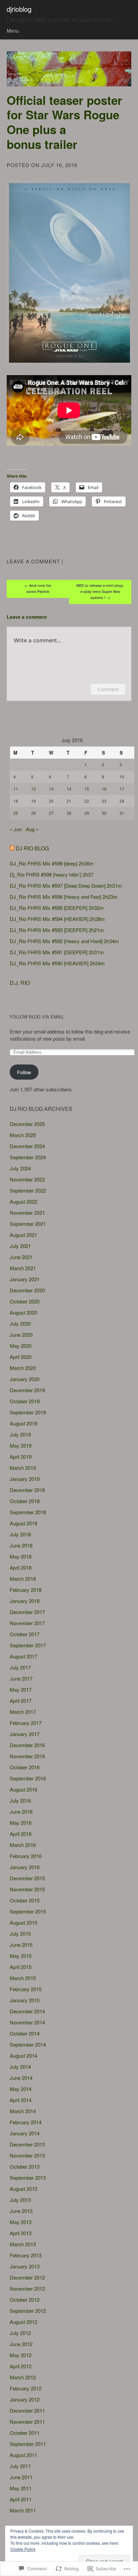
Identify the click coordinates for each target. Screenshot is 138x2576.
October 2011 (25, 2433)
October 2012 (25, 2300)
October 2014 (25, 2033)
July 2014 (20, 2067)
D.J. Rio (20, 983)
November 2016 (27, 1756)
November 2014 (27, 2022)
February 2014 (26, 2122)
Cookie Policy (23, 2549)
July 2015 (20, 1934)
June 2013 (21, 2211)
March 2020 (23, 1368)
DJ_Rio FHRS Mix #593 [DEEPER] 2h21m (57, 930)
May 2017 (21, 1689)
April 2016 (21, 1834)
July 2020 (20, 1323)
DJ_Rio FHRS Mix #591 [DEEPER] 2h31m (57, 952)
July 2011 (20, 2466)
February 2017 (26, 1723)
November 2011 (27, 2422)
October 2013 (25, 2166)
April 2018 (21, 1567)
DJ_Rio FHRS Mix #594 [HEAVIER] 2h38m (57, 919)
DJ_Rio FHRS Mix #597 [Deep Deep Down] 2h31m (66, 885)
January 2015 (25, 2000)
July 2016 (20, 1800)
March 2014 (23, 2111)
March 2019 (23, 1468)
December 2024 (27, 1146)
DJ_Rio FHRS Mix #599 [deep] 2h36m (52, 863)
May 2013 (21, 2222)
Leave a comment (33, 561)
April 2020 (21, 1357)
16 (104, 789)
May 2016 (21, 1823)
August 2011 (23, 2455)
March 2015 (23, 1978)
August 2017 (23, 1656)
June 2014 (21, 2078)
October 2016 (25, 1767)
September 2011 (28, 2444)
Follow (24, 1072)
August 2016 (23, 1789)
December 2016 (27, 1745)
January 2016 (25, 1867)
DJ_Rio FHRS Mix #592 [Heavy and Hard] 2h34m (64, 941)
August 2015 (23, 1922)
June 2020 (21, 1335)
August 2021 (23, 1235)
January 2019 (25, 1479)
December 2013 (27, 2144)
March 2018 (23, 1579)
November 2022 (27, 1179)
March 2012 (23, 2377)
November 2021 (27, 1213)
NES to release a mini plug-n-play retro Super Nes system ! (100, 591)
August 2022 (23, 1201)
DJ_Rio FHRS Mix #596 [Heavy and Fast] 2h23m (64, 897)
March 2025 (23, 1135)
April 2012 (21, 2366)
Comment (108, 689)
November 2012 (27, 2288)
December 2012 (27, 2277)
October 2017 (25, 1634)
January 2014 (25, 2133)
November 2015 (27, 1889)
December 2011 (27, 2410)
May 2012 (21, 2355)
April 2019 (21, 1457)
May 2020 (21, 1346)
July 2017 (20, 1667)
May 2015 (21, 1956)
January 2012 (25, 2399)
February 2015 (26, 1989)
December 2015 (27, 1878)
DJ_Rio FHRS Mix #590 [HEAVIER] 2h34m (57, 963)
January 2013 (25, 2266)
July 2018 (20, 1534)
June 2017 (21, 1678)
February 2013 (26, 2255)
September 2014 (28, 2044)
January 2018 (25, 1601)
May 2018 (21, 1556)
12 (33, 789)
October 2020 (25, 1301)
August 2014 (23, 2056)
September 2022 (28, 1190)
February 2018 (26, 1590)
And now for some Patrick (38, 588)
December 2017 (27, 1612)
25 (16, 813)
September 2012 (28, 2311)
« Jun (16, 829)
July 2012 (20, 2333)
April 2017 (21, 1701)
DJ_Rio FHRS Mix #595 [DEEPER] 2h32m (57, 908)
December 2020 (27, 1290)
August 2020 (23, 1312)
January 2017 (25, 1734)
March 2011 (23, 2510)
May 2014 (21, 2089)
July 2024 (20, 1168)
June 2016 (21, 1812)
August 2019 (23, 1423)
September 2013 (28, 2178)
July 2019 (20, 1434)
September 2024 (28, 1157)
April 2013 (21, 2233)
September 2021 (28, 1224)
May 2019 (21, 1445)
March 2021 (23, 1268)
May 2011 (21, 2488)
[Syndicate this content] (12, 848)
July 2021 (20, 1246)
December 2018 (27, 1490)
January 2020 (25, 1379)
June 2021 (21, 1257)
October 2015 (25, 1900)
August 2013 (23, 2189)
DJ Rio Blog (32, 848)
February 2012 (26, 2388)
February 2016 (26, 1856)
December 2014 (27, 2011)
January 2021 (25, 1279)
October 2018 (25, 1501)
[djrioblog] (69, 69)
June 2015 (21, 1945)
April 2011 (21, 2499)
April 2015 (21, 1967)
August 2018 (23, 1523)
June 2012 (21, 2344)
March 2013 (23, 2244)
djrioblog (19, 9)
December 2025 (27, 1124)
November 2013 (27, 2155)
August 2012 (23, 2322)
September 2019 (28, 1412)
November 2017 (27, 1623)
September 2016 (28, 1778)
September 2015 (28, 1911)
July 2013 (20, 2200)
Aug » (32, 829)
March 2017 (23, 1712)
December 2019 (27, 1390)
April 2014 (21, 2100)
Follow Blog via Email (37, 1017)
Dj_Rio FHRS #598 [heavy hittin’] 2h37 (52, 874)
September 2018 (28, 1512)
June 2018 (21, 1545)
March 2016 (23, 1845)
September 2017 (28, 1645)
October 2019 (25, 1401)
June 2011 (21, 2477)
